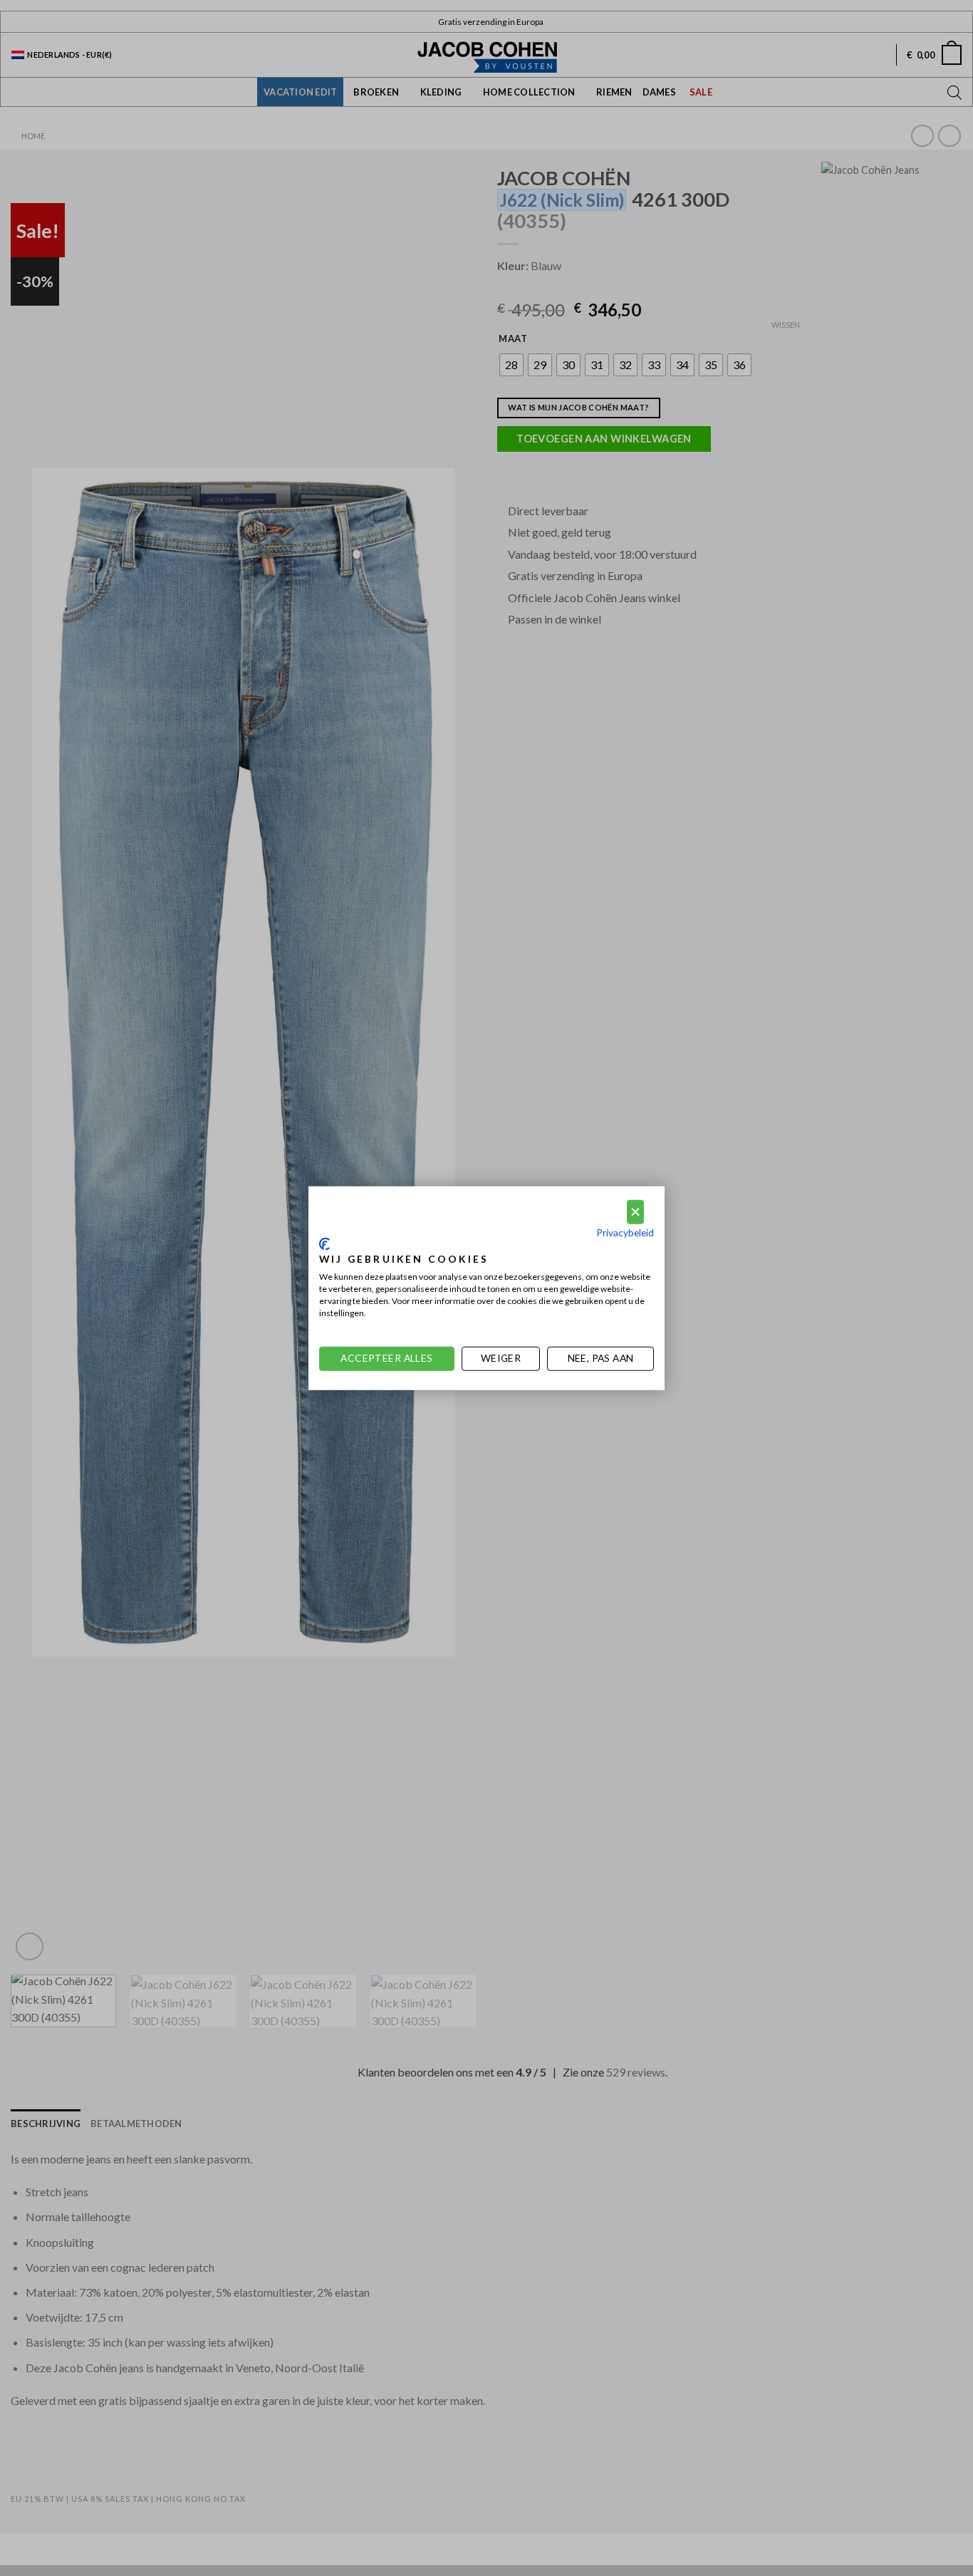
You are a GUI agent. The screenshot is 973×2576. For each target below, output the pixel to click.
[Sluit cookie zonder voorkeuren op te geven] (635, 1212)
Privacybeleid (625, 1232)
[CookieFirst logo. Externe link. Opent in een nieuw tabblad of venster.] (324, 1244)
